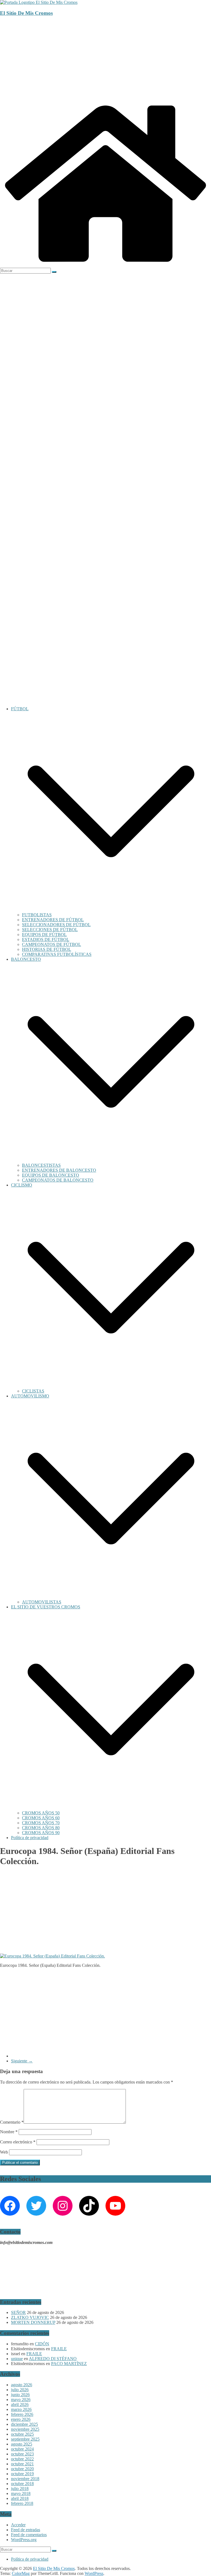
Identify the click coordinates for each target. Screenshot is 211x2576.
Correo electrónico (18, 2142)
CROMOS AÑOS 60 (41, 1818)
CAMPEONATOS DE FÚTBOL (52, 944)
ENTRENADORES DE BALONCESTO (59, 1170)
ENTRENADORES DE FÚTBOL (53, 920)
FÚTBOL (20, 709)
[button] (111, 910)
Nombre (9, 2132)
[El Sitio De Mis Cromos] (105, 265)
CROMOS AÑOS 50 (41, 1813)
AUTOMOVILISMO (30, 1396)
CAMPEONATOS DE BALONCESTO (58, 1180)
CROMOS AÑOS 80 (41, 1828)
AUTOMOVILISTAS (42, 1602)
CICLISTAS (33, 1391)
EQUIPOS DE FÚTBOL (44, 935)
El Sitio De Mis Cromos (26, 13)
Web (4, 2152)
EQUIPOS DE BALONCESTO (51, 1175)
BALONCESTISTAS (41, 1165)
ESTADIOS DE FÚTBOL (46, 939)
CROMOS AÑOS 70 (41, 1823)
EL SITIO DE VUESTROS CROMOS (46, 1607)
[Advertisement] (105, 60)
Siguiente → (22, 2061)
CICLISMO (22, 1185)
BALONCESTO (26, 959)
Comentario (12, 2122)
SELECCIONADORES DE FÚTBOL (56, 925)
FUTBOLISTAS (37, 915)
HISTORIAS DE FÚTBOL (47, 949)
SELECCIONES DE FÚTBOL (50, 930)
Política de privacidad (30, 1838)
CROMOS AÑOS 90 (41, 1833)
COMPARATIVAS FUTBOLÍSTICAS (57, 954)
